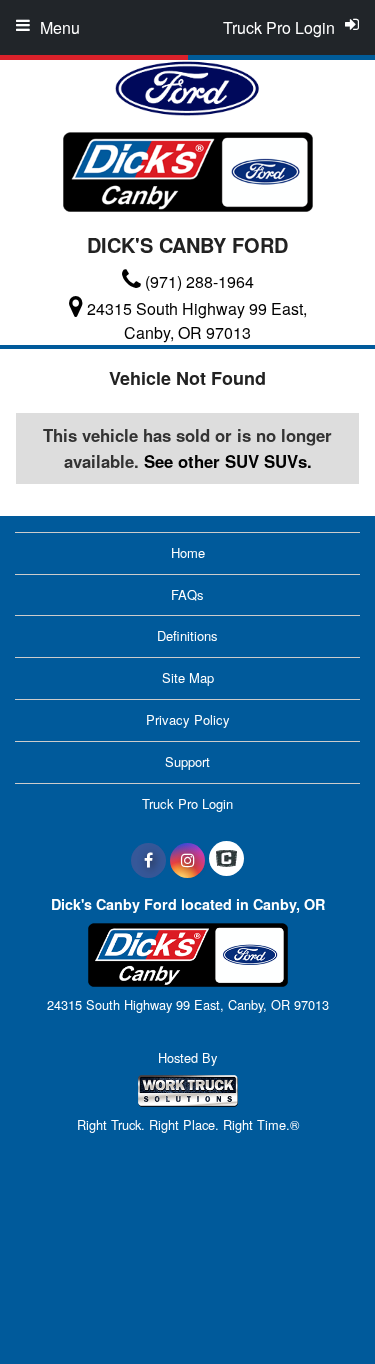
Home (188, 552)
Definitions (187, 635)
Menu (60, 27)
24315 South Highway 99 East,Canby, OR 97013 (197, 320)
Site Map (188, 677)
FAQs (187, 594)
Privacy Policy (188, 719)
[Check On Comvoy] (226, 860)
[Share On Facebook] (148, 860)
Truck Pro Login (187, 803)
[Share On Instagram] (187, 860)
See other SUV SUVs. (228, 461)
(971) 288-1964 (199, 281)
